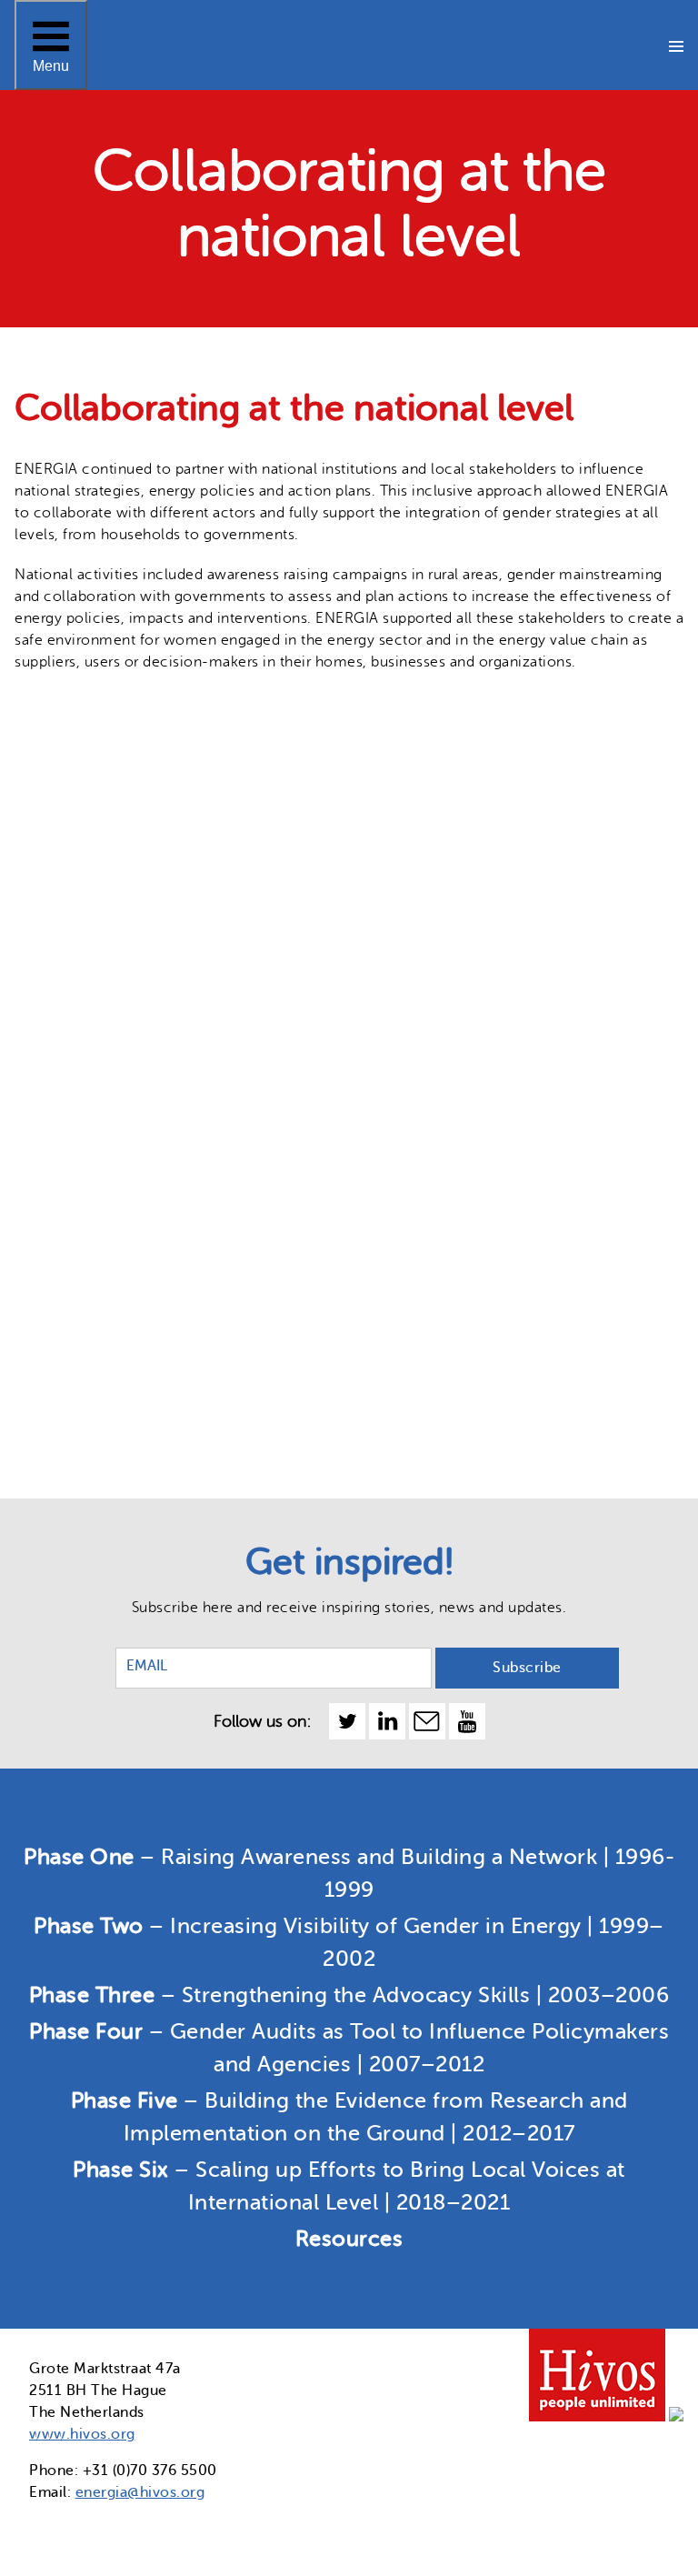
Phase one (70, 199)
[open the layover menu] (676, 45)
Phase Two (72, 272)
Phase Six (65, 563)
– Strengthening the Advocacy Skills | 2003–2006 (349, 1995)
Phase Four (74, 417)
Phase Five (69, 490)
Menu (52, 44)
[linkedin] (387, 1721)
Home (51, 126)
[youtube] (467, 1721)
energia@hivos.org (140, 2492)
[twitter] (347, 1721)
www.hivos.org (82, 2434)
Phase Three (78, 345)
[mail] (427, 1721)
